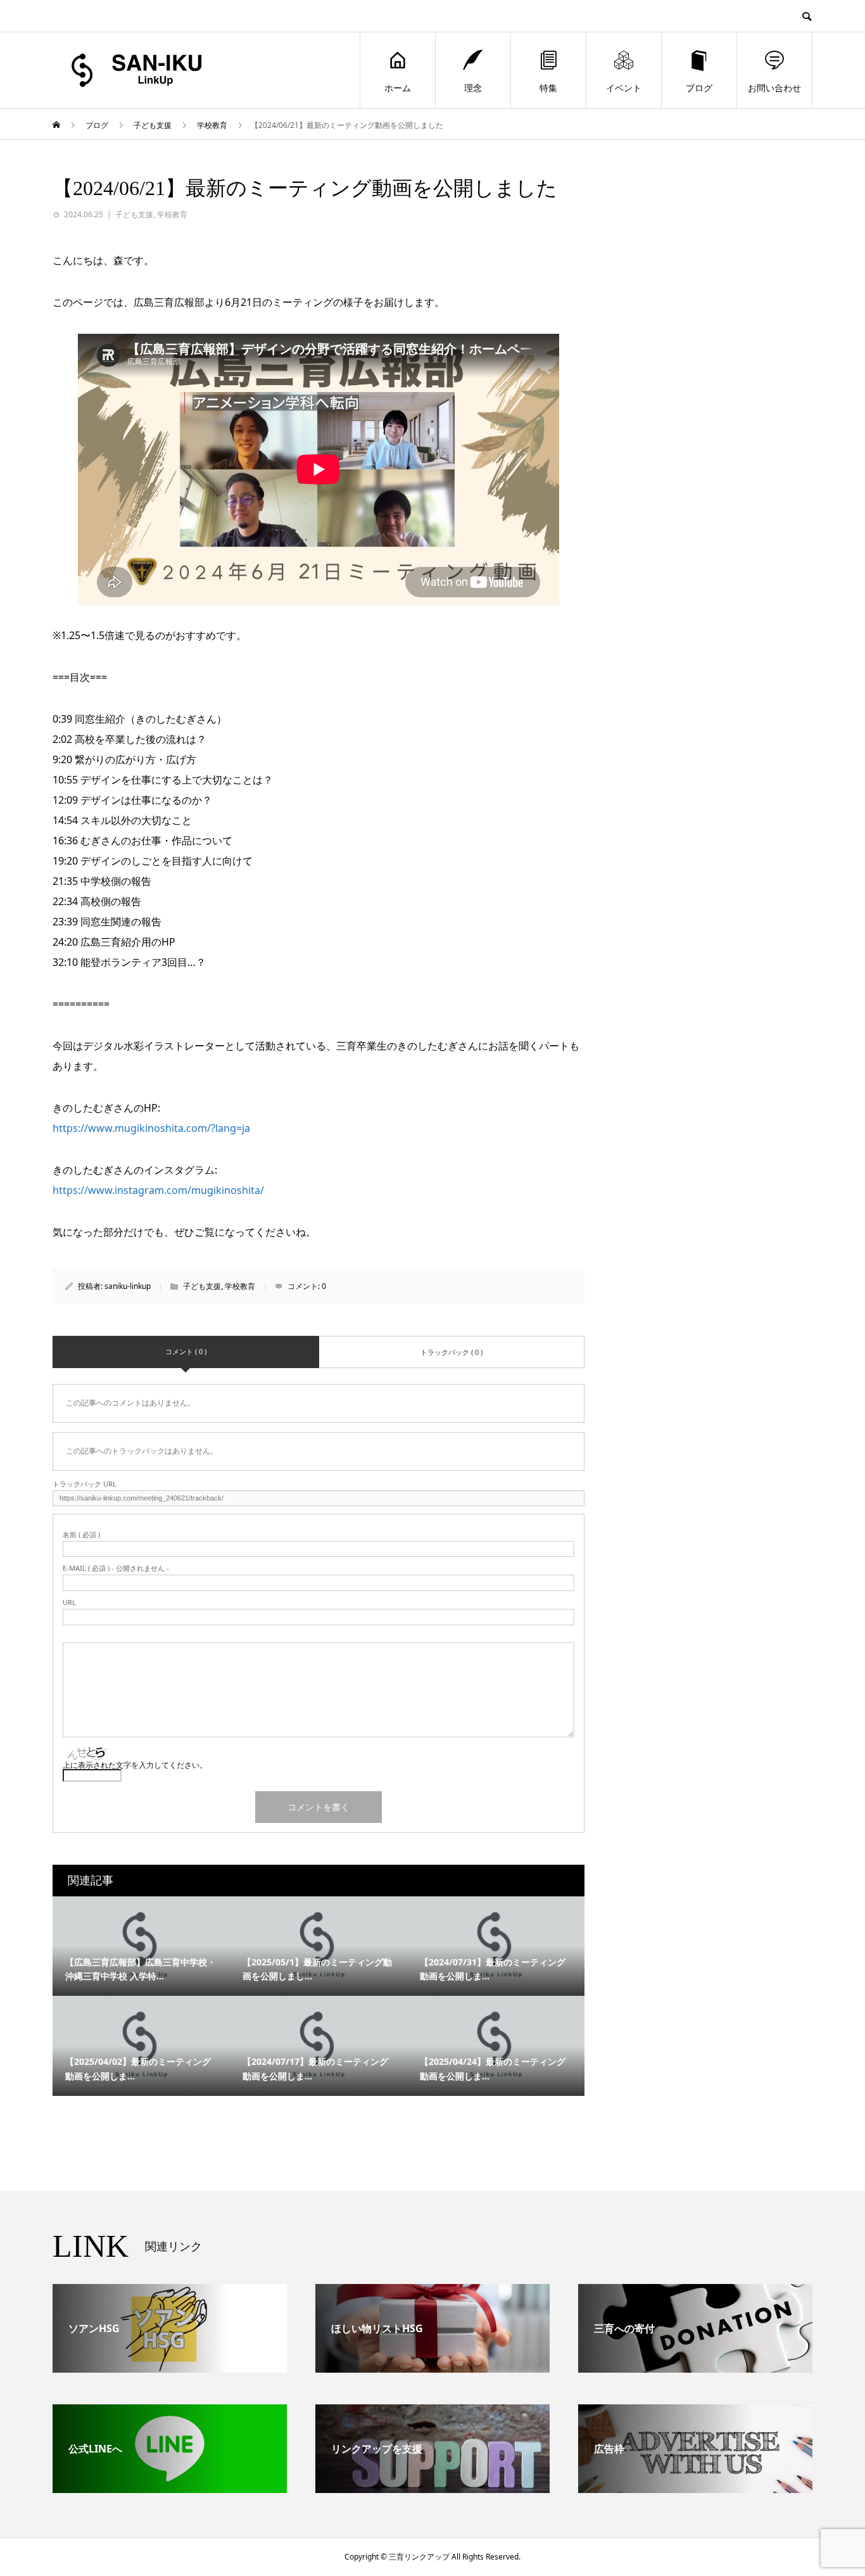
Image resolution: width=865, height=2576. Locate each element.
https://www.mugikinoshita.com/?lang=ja (151, 1128)
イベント (624, 88)
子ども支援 (134, 214)
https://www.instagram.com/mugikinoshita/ (158, 1190)
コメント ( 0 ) (186, 1351)
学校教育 (172, 214)
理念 (473, 88)
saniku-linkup (128, 1286)
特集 (548, 88)
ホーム (398, 88)
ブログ (699, 88)
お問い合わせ (774, 88)
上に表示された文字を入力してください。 (135, 1765)
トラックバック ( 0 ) (451, 1352)
